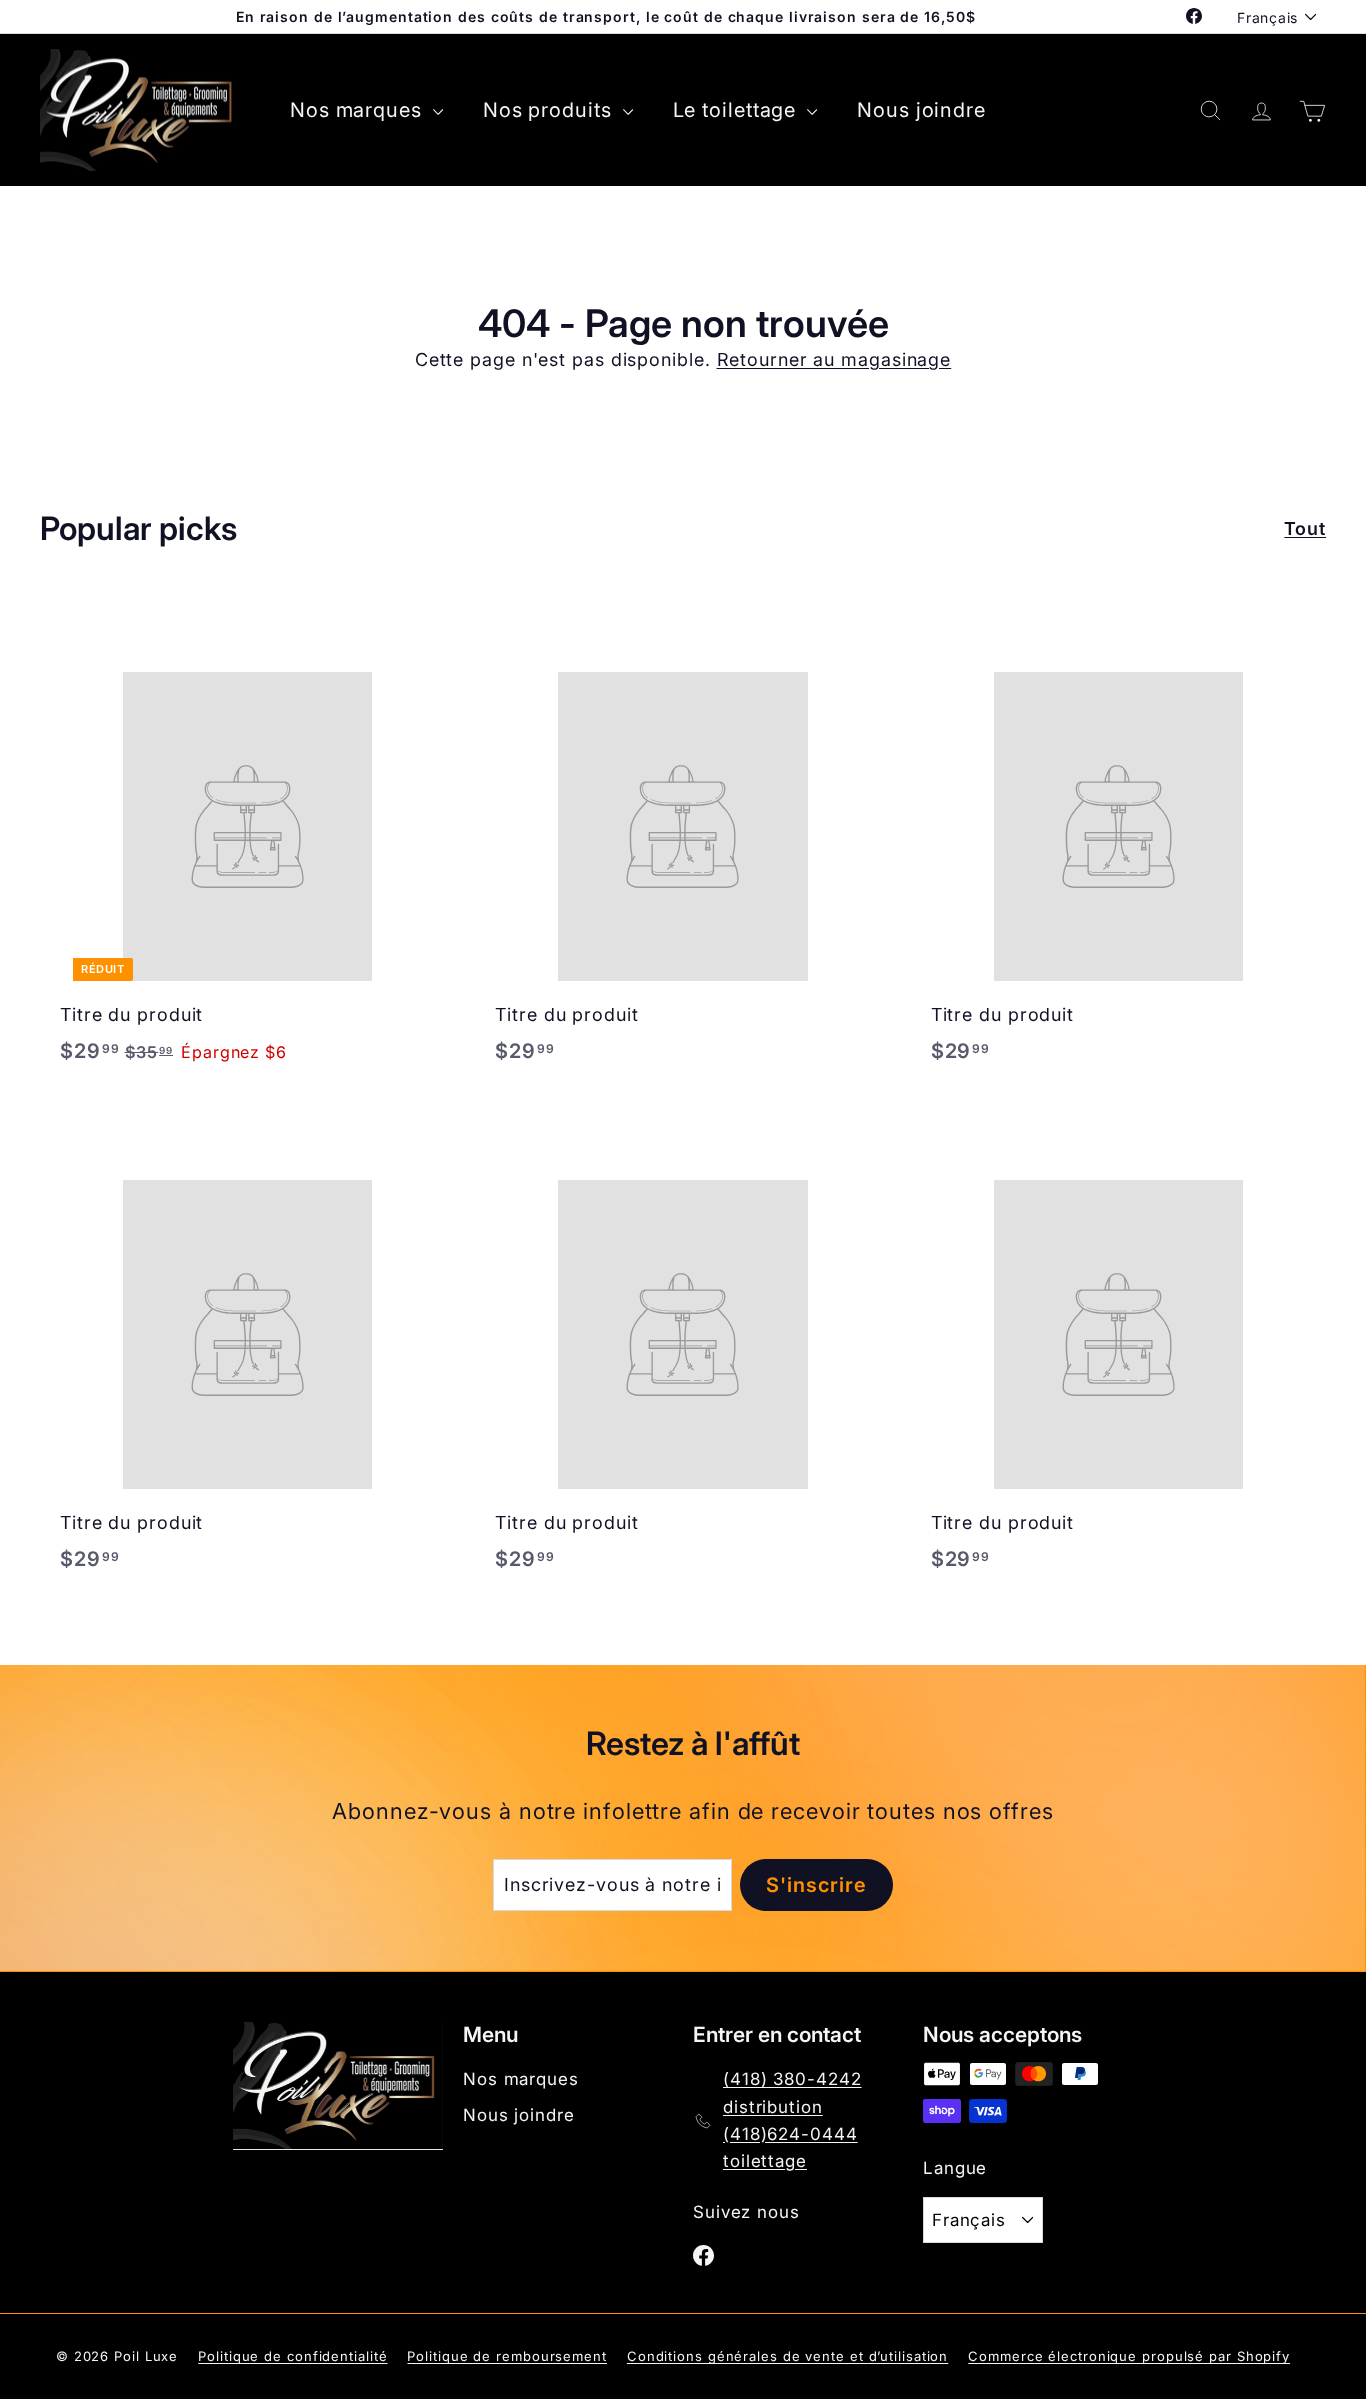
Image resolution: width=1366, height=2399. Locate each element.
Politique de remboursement (506, 2356)
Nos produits (550, 110)
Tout (1305, 528)
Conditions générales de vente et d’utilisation (787, 2356)
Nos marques (359, 110)
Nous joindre (921, 110)
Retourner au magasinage (834, 359)
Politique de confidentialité (292, 2356)
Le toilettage (738, 110)
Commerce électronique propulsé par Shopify (1129, 2356)
